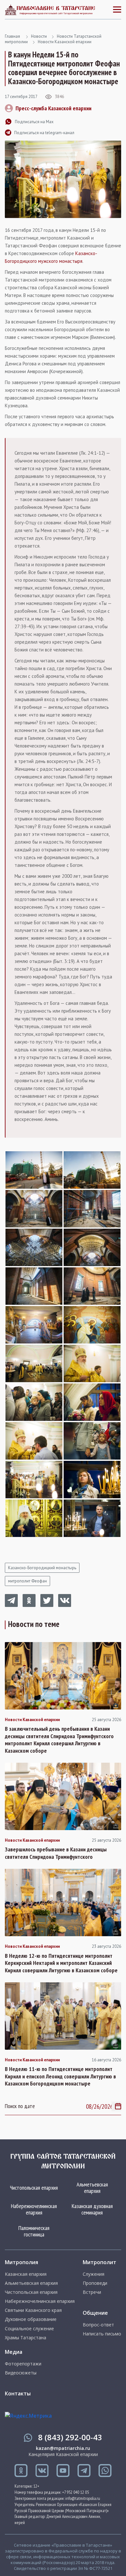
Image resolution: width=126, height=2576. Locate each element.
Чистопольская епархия (34, 2188)
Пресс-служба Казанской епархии (53, 108)
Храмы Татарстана (26, 2338)
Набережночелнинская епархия (34, 2209)
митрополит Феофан (27, 1581)
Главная (12, 36)
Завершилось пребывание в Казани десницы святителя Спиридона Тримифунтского (56, 1853)
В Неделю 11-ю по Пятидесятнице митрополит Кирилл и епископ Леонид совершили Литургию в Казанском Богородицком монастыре (60, 2076)
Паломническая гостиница (34, 2231)
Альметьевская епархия (92, 2188)
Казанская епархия (26, 2274)
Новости (39, 36)
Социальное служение (29, 2329)
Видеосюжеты (21, 2373)
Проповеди (95, 2283)
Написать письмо (102, 2334)
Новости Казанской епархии (65, 42)
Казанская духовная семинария (92, 2209)
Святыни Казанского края (33, 2310)
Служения (94, 2274)
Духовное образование (31, 2319)
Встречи (92, 2292)
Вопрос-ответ (98, 2325)
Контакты (18, 2393)
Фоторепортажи (23, 2364)
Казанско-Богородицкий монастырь (42, 1568)
